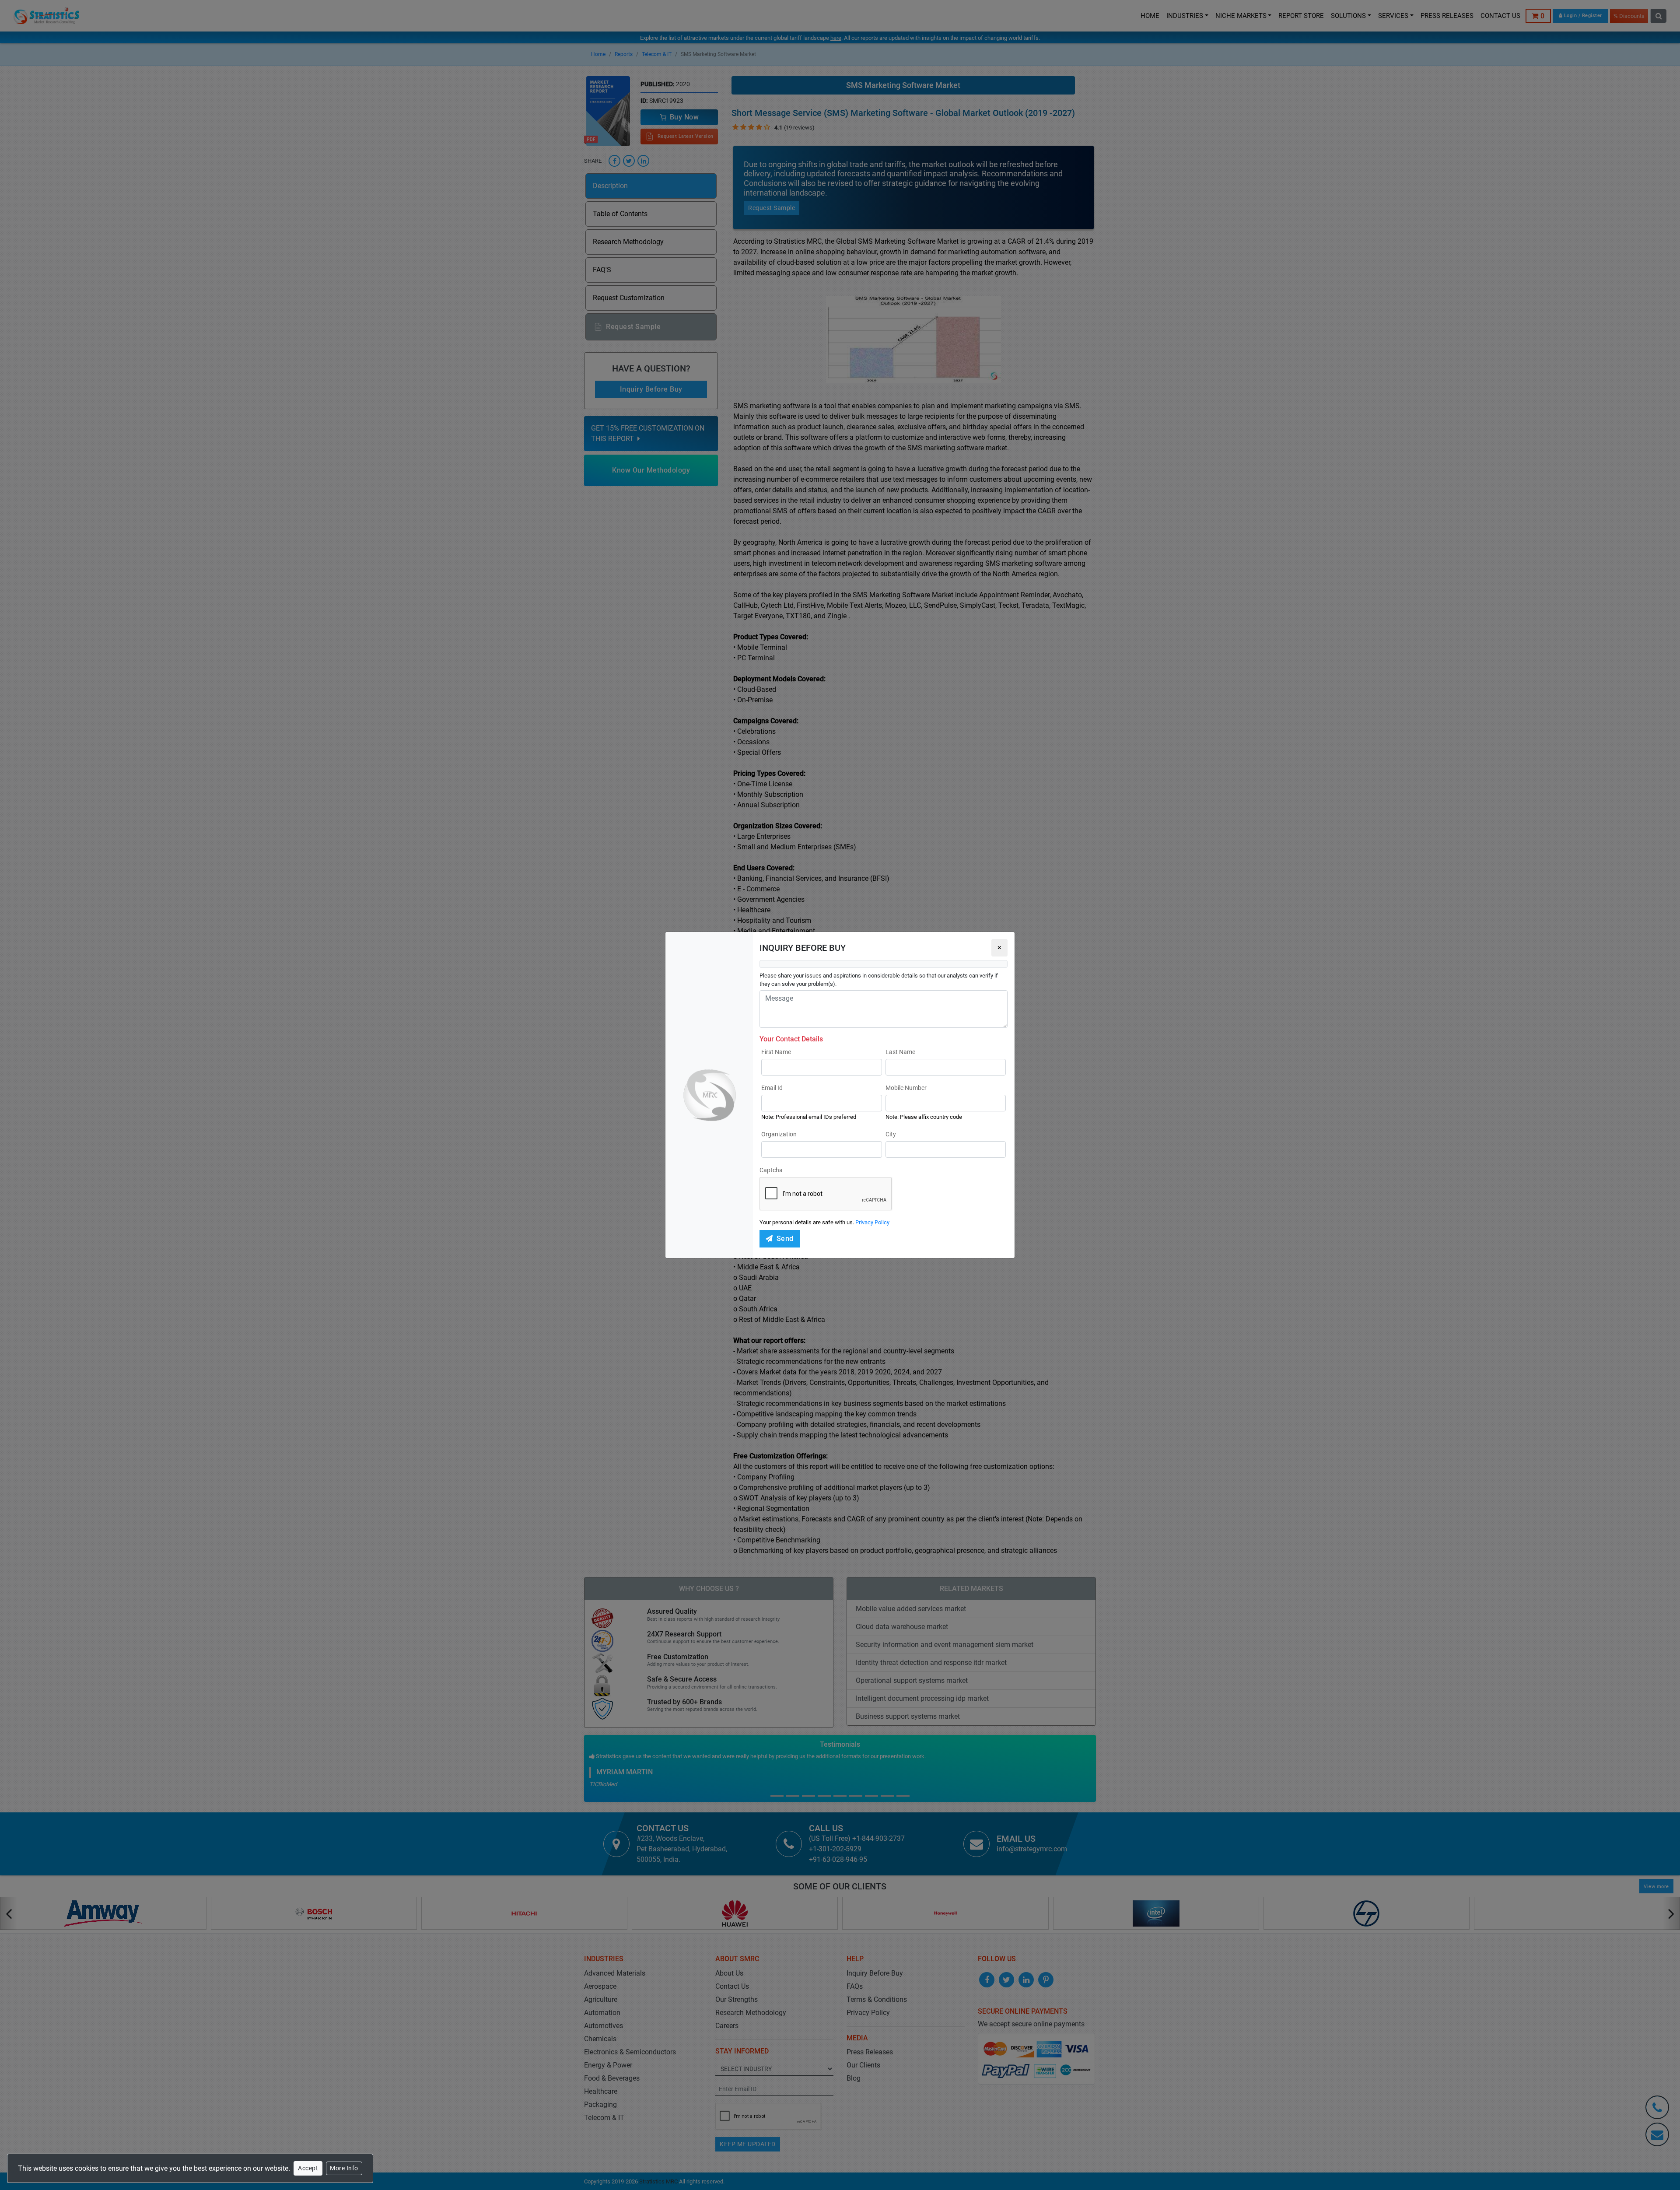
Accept (308, 2168)
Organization (779, 1134)
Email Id (772, 1088)
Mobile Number (906, 1088)
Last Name (900, 1052)
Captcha (771, 1170)
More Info (344, 2168)
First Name (776, 1052)
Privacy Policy (872, 1222)
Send (785, 1239)
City (891, 1134)
